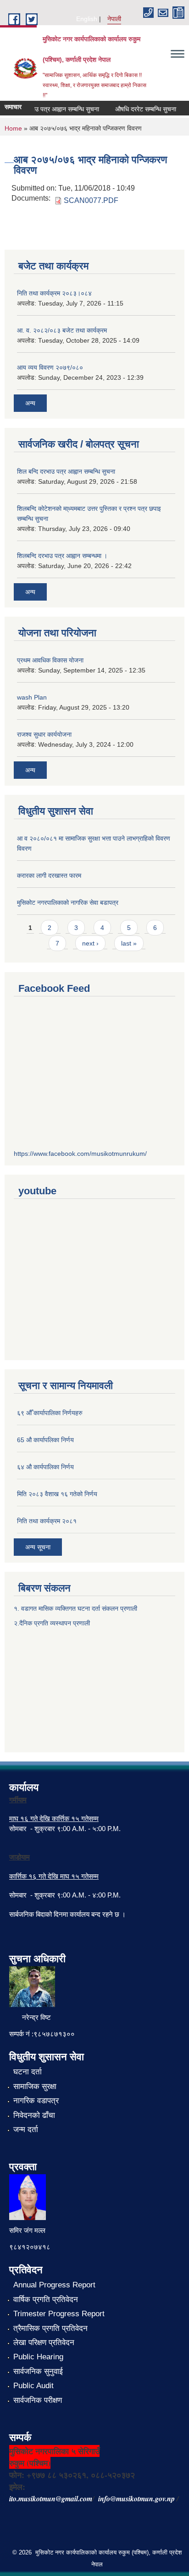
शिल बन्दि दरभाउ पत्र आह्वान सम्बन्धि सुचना (66, 471)
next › (90, 943)
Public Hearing (38, 2357)
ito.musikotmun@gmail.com (51, 2499)
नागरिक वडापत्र (36, 2101)
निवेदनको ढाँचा (34, 2115)
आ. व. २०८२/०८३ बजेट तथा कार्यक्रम (62, 330)
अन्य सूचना (38, 1547)
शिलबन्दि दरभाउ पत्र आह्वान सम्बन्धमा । (62, 556)
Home (13, 128)
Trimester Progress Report (59, 2314)
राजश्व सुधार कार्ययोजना (44, 734)
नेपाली (114, 19)
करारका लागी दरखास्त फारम (49, 875)
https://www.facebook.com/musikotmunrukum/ (80, 1154)
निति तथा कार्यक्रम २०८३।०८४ (54, 293)
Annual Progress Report (54, 2285)
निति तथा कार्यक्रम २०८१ (47, 1521)
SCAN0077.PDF (91, 200)
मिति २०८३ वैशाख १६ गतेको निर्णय (57, 1494)
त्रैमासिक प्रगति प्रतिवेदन (50, 2328)
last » (129, 943)
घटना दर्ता (28, 2072)
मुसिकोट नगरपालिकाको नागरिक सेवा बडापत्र (68, 902)
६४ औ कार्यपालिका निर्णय (45, 1467)
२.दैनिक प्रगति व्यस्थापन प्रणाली (52, 1623)
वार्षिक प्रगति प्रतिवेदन (46, 2300)
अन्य (30, 403)
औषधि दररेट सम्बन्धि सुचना (139, 109)
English (87, 19)
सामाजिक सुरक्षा (35, 2087)
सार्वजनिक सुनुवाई (38, 2371)
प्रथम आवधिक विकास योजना (50, 660)
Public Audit (33, 2386)
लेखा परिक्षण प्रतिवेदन (44, 2343)
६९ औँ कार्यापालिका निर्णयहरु (50, 1413)
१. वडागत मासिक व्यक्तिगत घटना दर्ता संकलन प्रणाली (76, 1608)
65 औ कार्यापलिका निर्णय (45, 1440)
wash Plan (32, 697)
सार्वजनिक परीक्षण (38, 2400)
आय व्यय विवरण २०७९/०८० (50, 367)
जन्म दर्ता (26, 2130)
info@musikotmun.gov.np (136, 2499)
